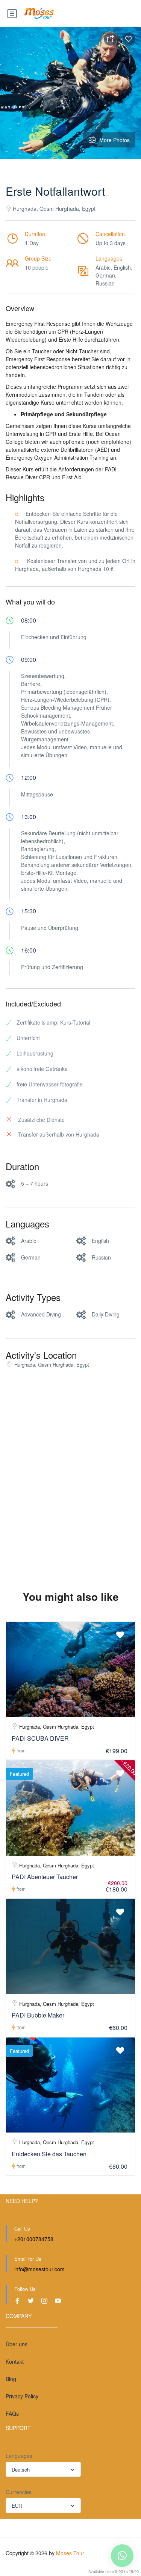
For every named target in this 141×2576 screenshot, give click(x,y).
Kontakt (15, 2361)
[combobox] (43, 2469)
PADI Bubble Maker (38, 2015)
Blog (11, 2379)
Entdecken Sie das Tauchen (49, 2154)
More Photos (114, 140)
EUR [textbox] (17, 2506)
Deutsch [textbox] (21, 2469)
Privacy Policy (22, 2396)
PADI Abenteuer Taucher (45, 1877)
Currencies (19, 2492)
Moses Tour (70, 2553)
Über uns (17, 2344)
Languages (19, 2456)
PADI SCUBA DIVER (40, 1738)
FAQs (12, 2413)
